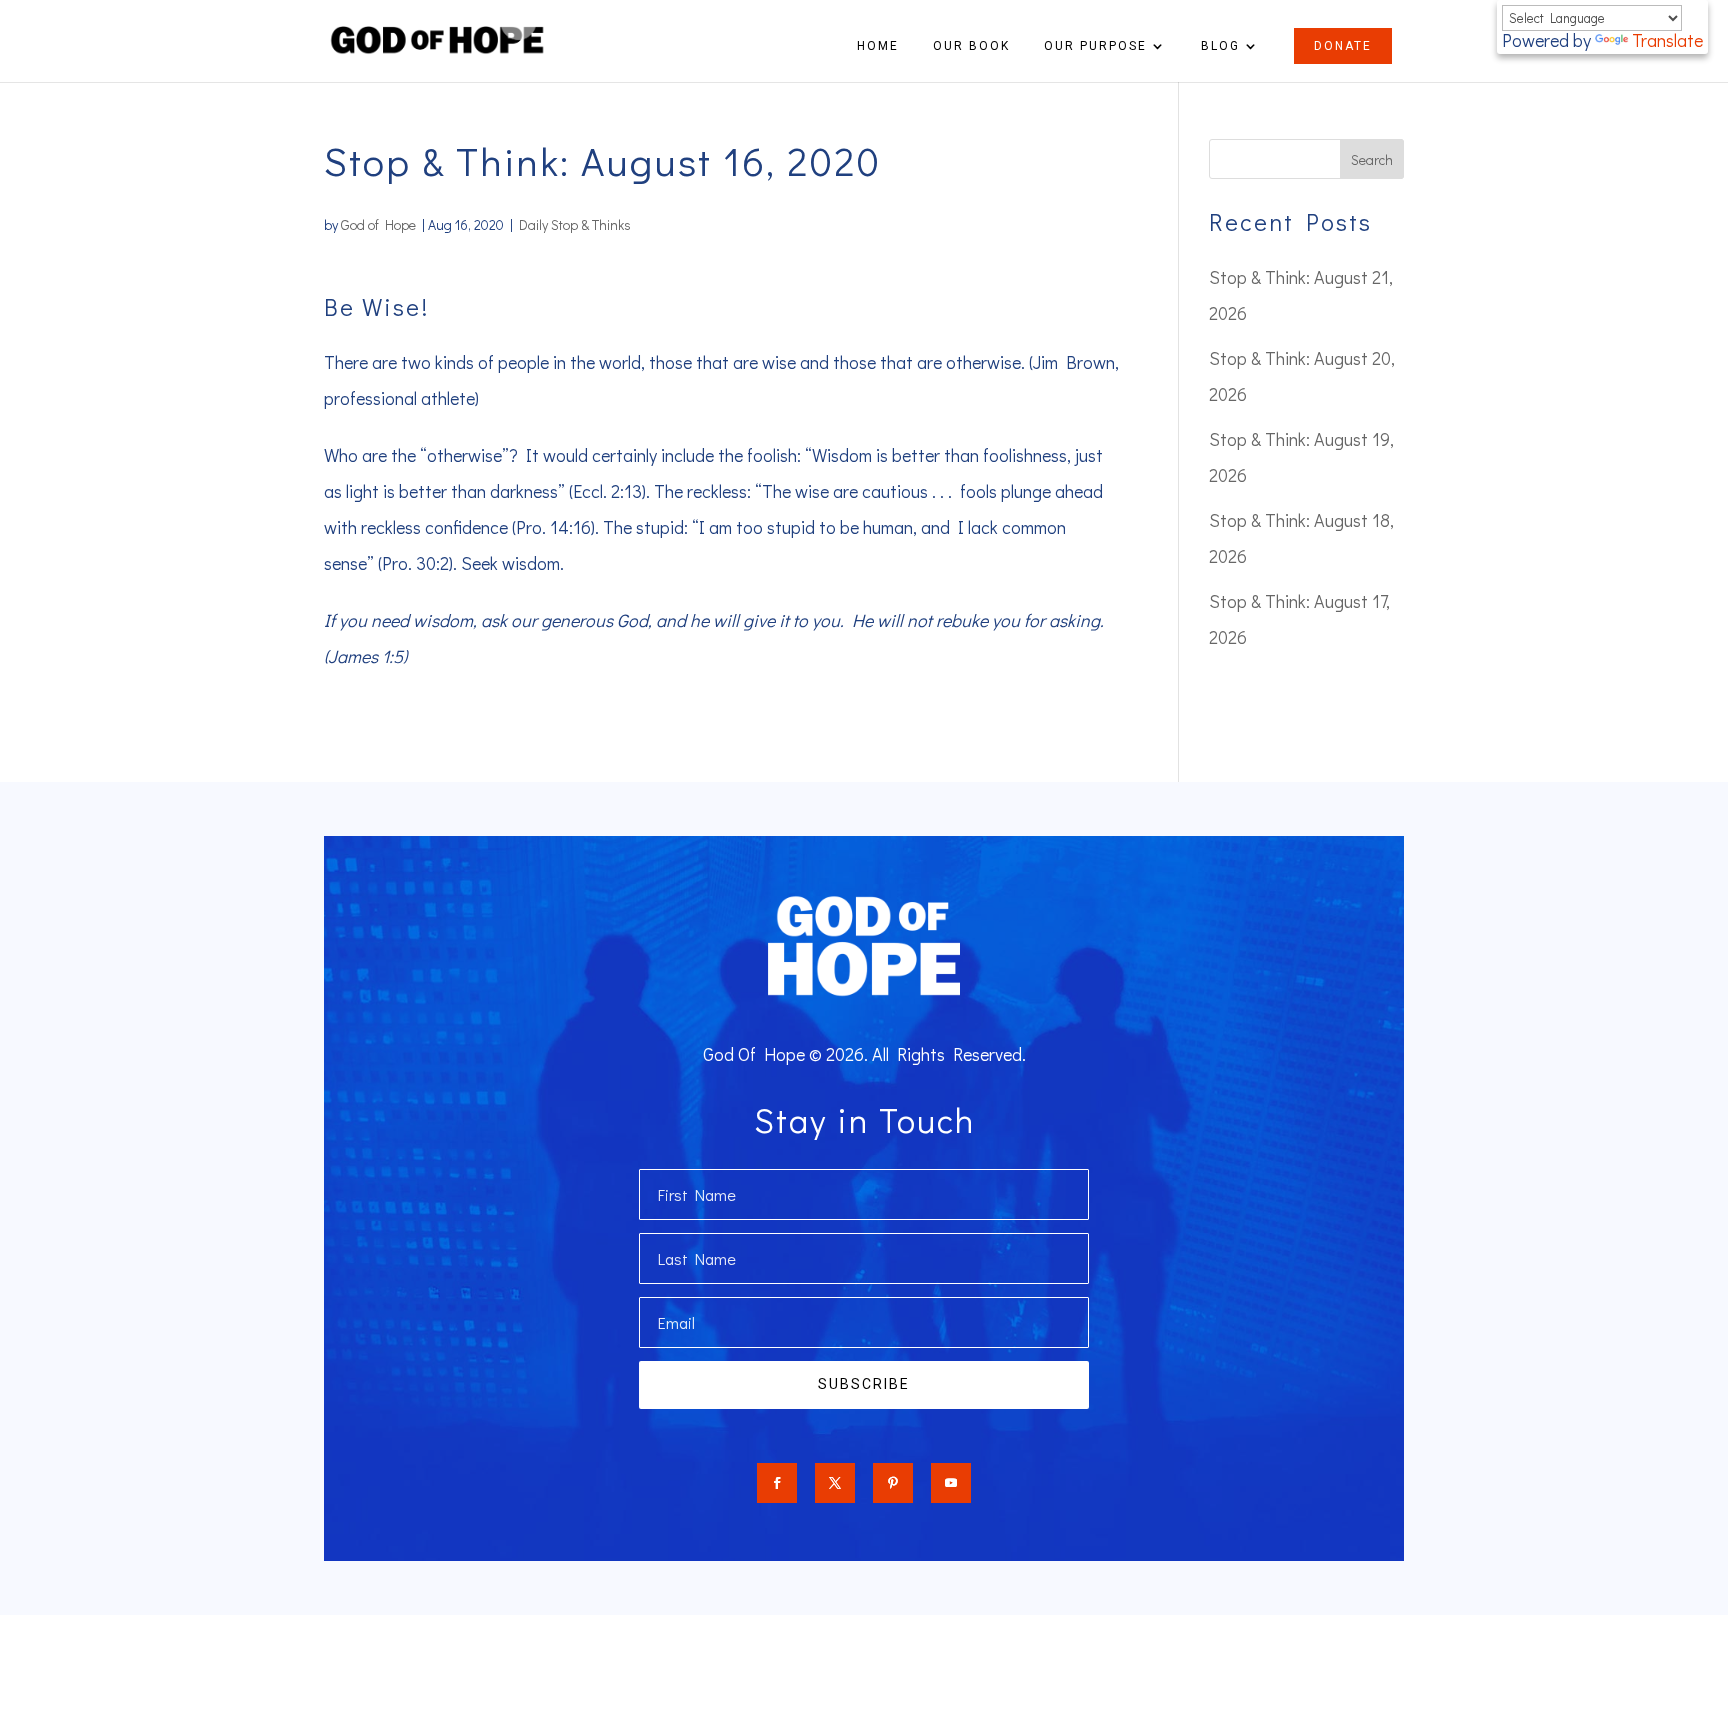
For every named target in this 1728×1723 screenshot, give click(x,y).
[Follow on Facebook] (777, 1483)
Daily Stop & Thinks (575, 224)
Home (878, 46)
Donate (1343, 46)
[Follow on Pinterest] (893, 1483)
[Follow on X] (835, 1483)
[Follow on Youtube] (951, 1483)
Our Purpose (1095, 46)
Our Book (971, 46)
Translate (1667, 40)
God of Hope (378, 224)
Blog (1220, 46)
